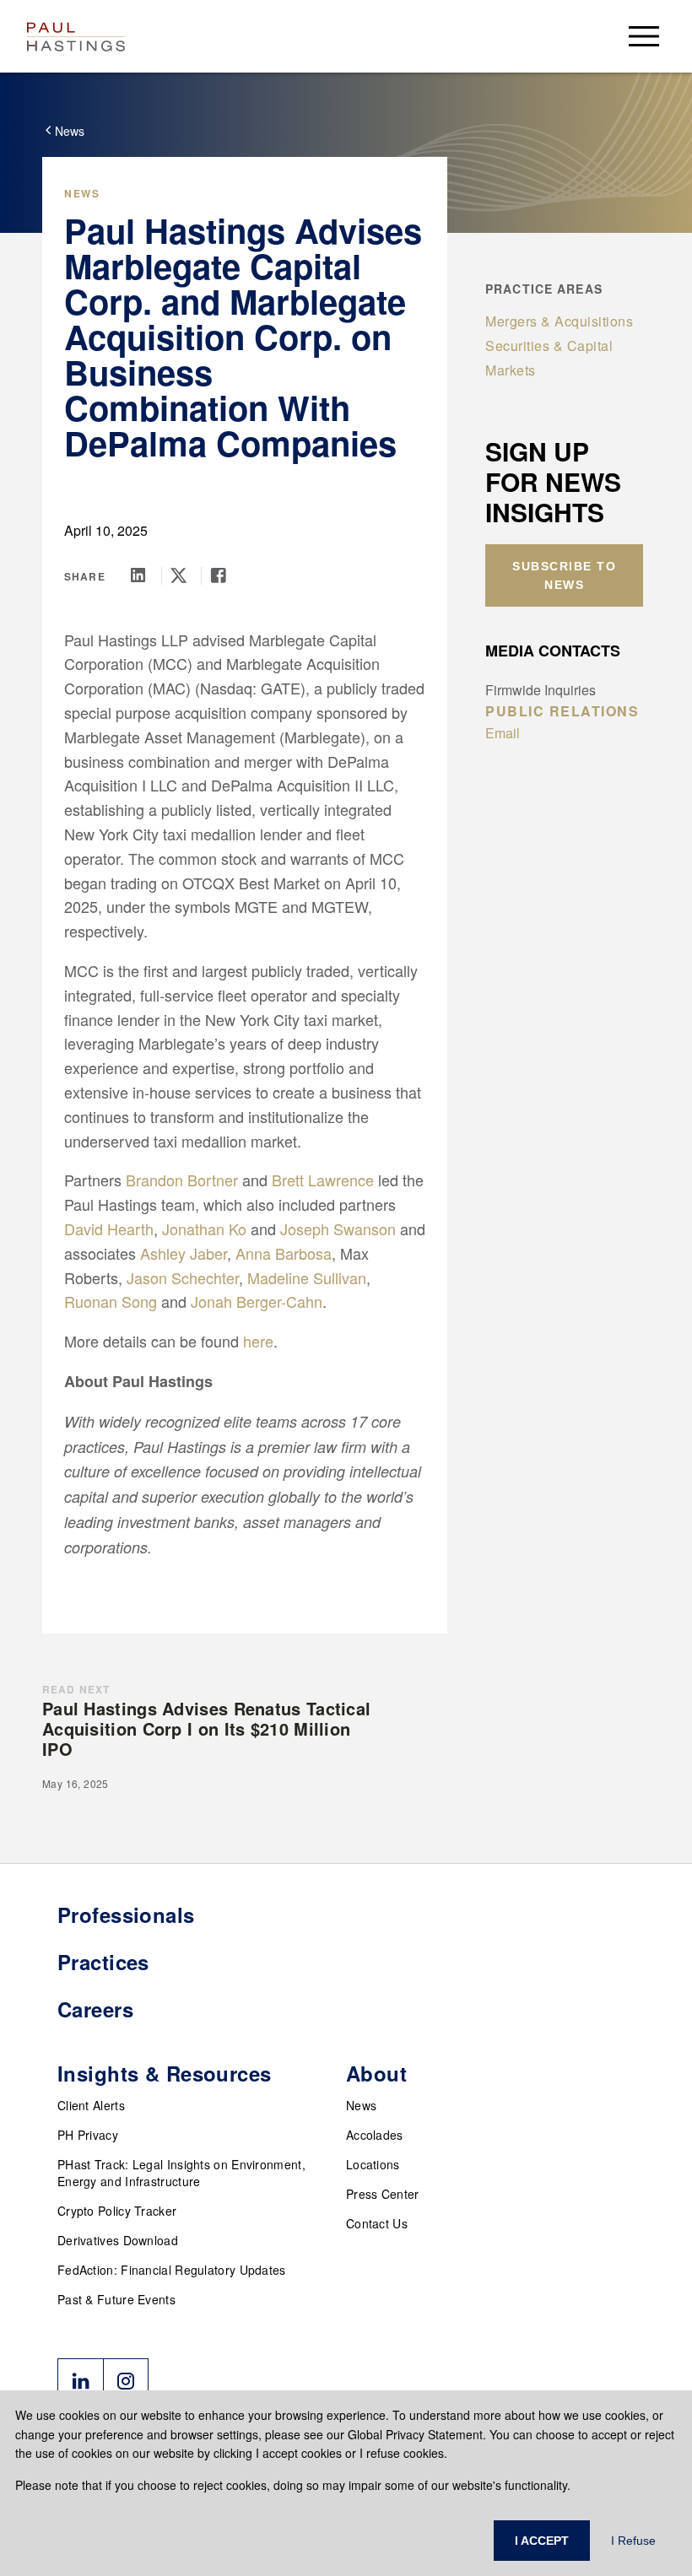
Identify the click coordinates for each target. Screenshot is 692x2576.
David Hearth (109, 1229)
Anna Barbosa (284, 1253)
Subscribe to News (564, 575)
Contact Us (377, 2223)
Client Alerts (91, 2105)
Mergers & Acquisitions (559, 321)
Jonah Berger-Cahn (257, 1301)
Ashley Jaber (184, 1253)
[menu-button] (644, 36)
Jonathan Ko (204, 1229)
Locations (373, 2164)
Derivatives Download (118, 2240)
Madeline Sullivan (307, 1277)
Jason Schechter (183, 1277)
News (361, 2105)
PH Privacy (88, 2135)
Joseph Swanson (338, 1229)
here (258, 1341)
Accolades (375, 2135)
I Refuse (633, 2541)
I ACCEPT (542, 2541)
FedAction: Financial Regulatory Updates (172, 2270)
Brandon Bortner (182, 1180)
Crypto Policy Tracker (117, 2211)
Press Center (383, 2194)
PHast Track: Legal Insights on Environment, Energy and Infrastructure (181, 2173)
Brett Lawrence (323, 1180)
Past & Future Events (116, 2299)
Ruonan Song (111, 1301)
